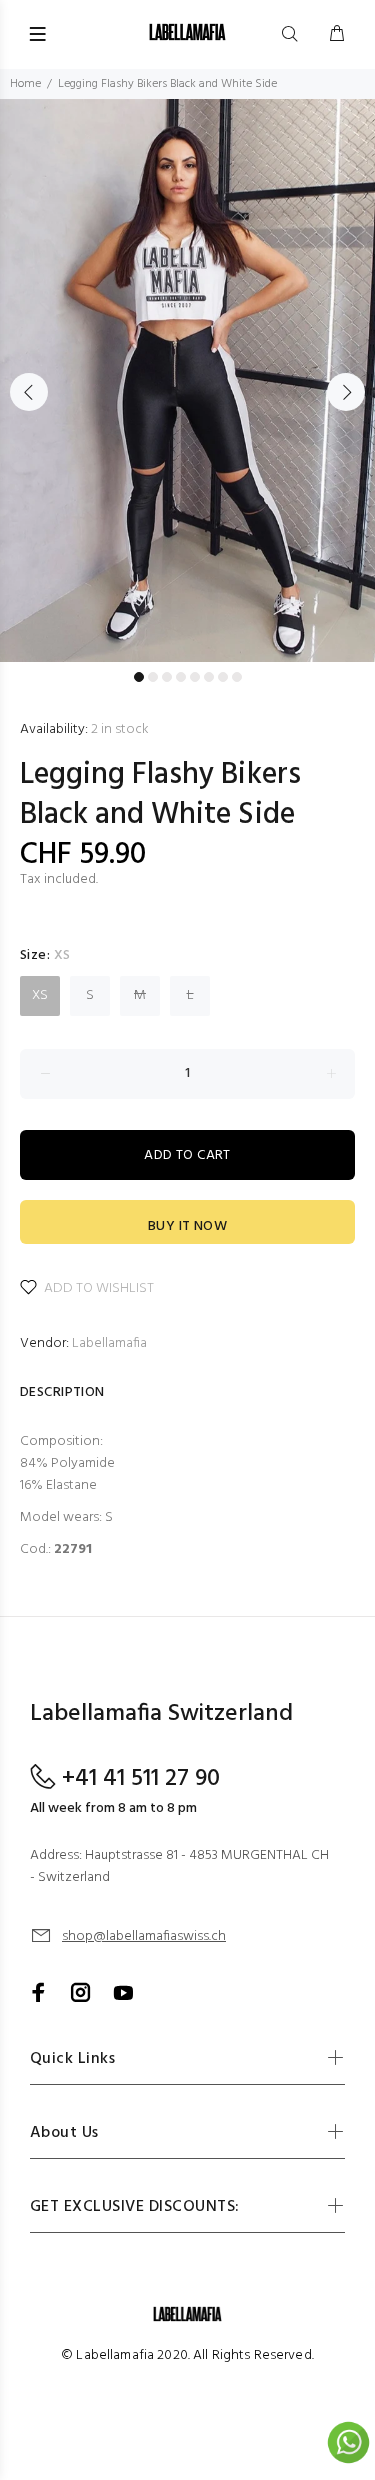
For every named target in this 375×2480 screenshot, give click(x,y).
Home (25, 84)
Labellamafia (109, 1343)
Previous (29, 392)
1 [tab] (139, 677)
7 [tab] (223, 677)
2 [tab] (153, 677)
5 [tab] (195, 677)
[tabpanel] (187, 380)
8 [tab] (237, 677)
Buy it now (187, 1226)
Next (346, 392)
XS (40, 995)
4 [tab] (181, 677)
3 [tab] (167, 677)
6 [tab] (209, 677)
